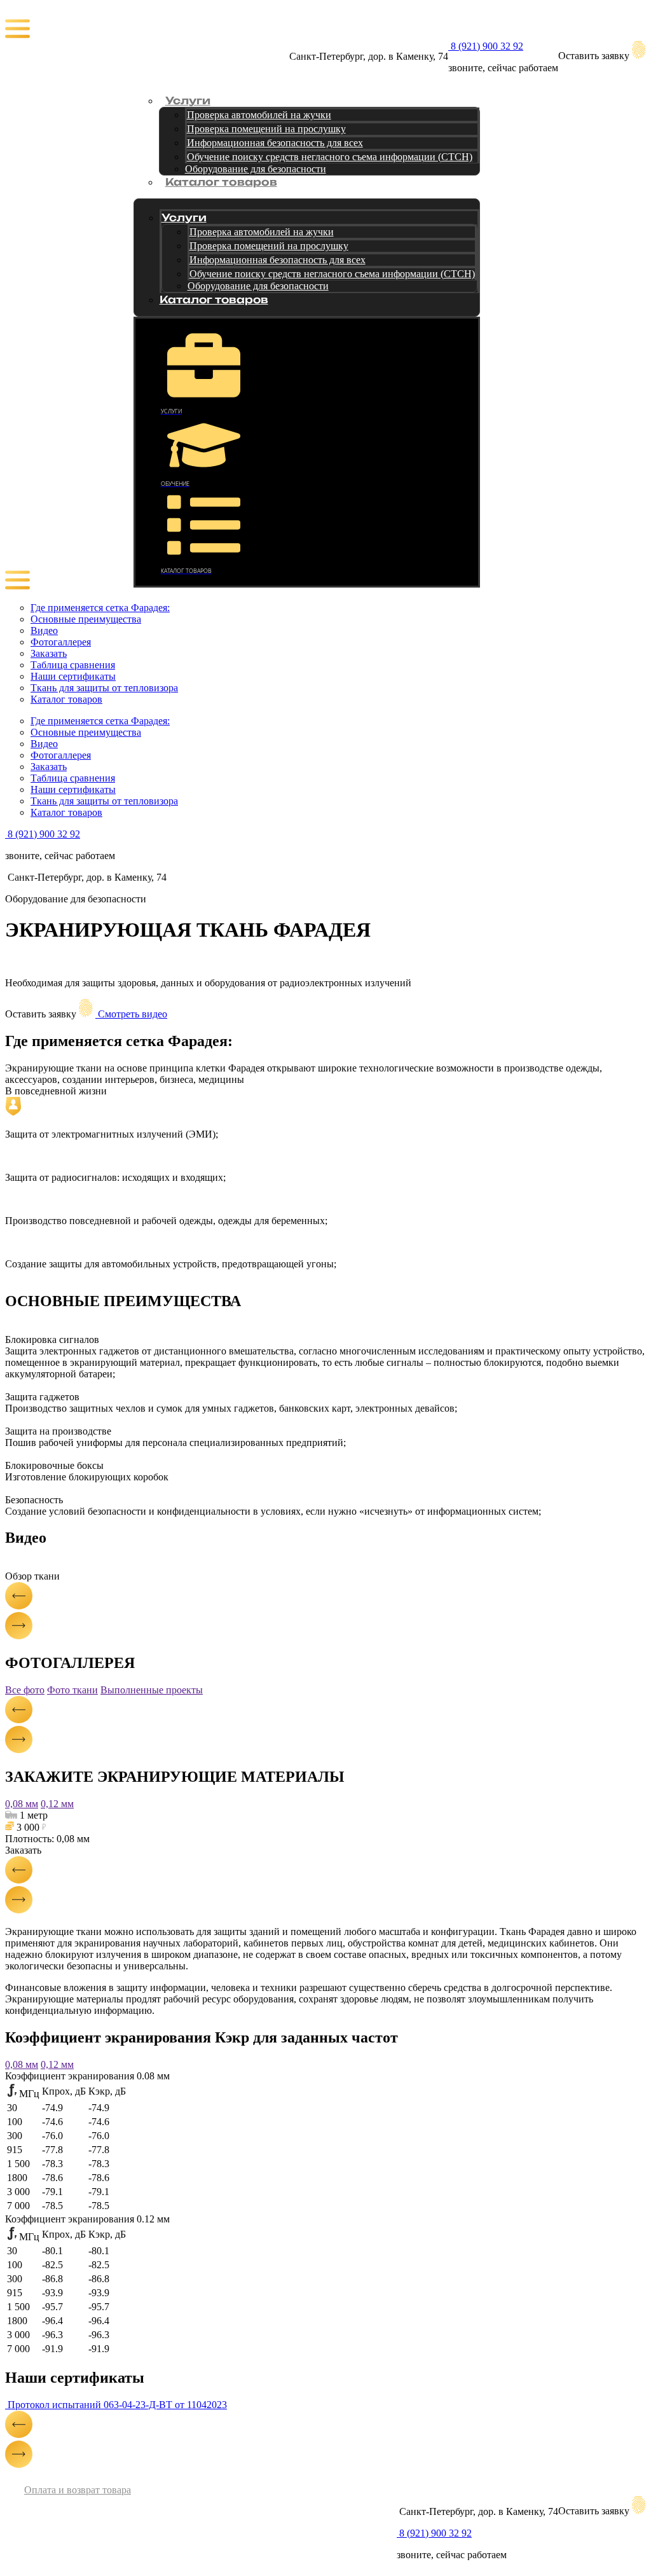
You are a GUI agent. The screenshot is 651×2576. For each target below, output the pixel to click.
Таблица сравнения (73, 665)
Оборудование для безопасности (256, 169)
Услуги (188, 101)
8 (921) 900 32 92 (486, 46)
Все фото (25, 1690)
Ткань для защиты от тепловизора (104, 688)
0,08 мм (22, 1804)
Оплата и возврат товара (78, 2490)
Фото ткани (72, 1690)
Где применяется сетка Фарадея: (100, 608)
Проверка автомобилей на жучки (259, 115)
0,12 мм (57, 1804)
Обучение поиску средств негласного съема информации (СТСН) (330, 157)
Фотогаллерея (61, 642)
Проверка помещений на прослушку (266, 129)
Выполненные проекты (152, 1690)
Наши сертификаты (73, 676)
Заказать (49, 653)
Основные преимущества (86, 619)
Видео (44, 630)
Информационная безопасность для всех (275, 143)
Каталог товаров (221, 182)
